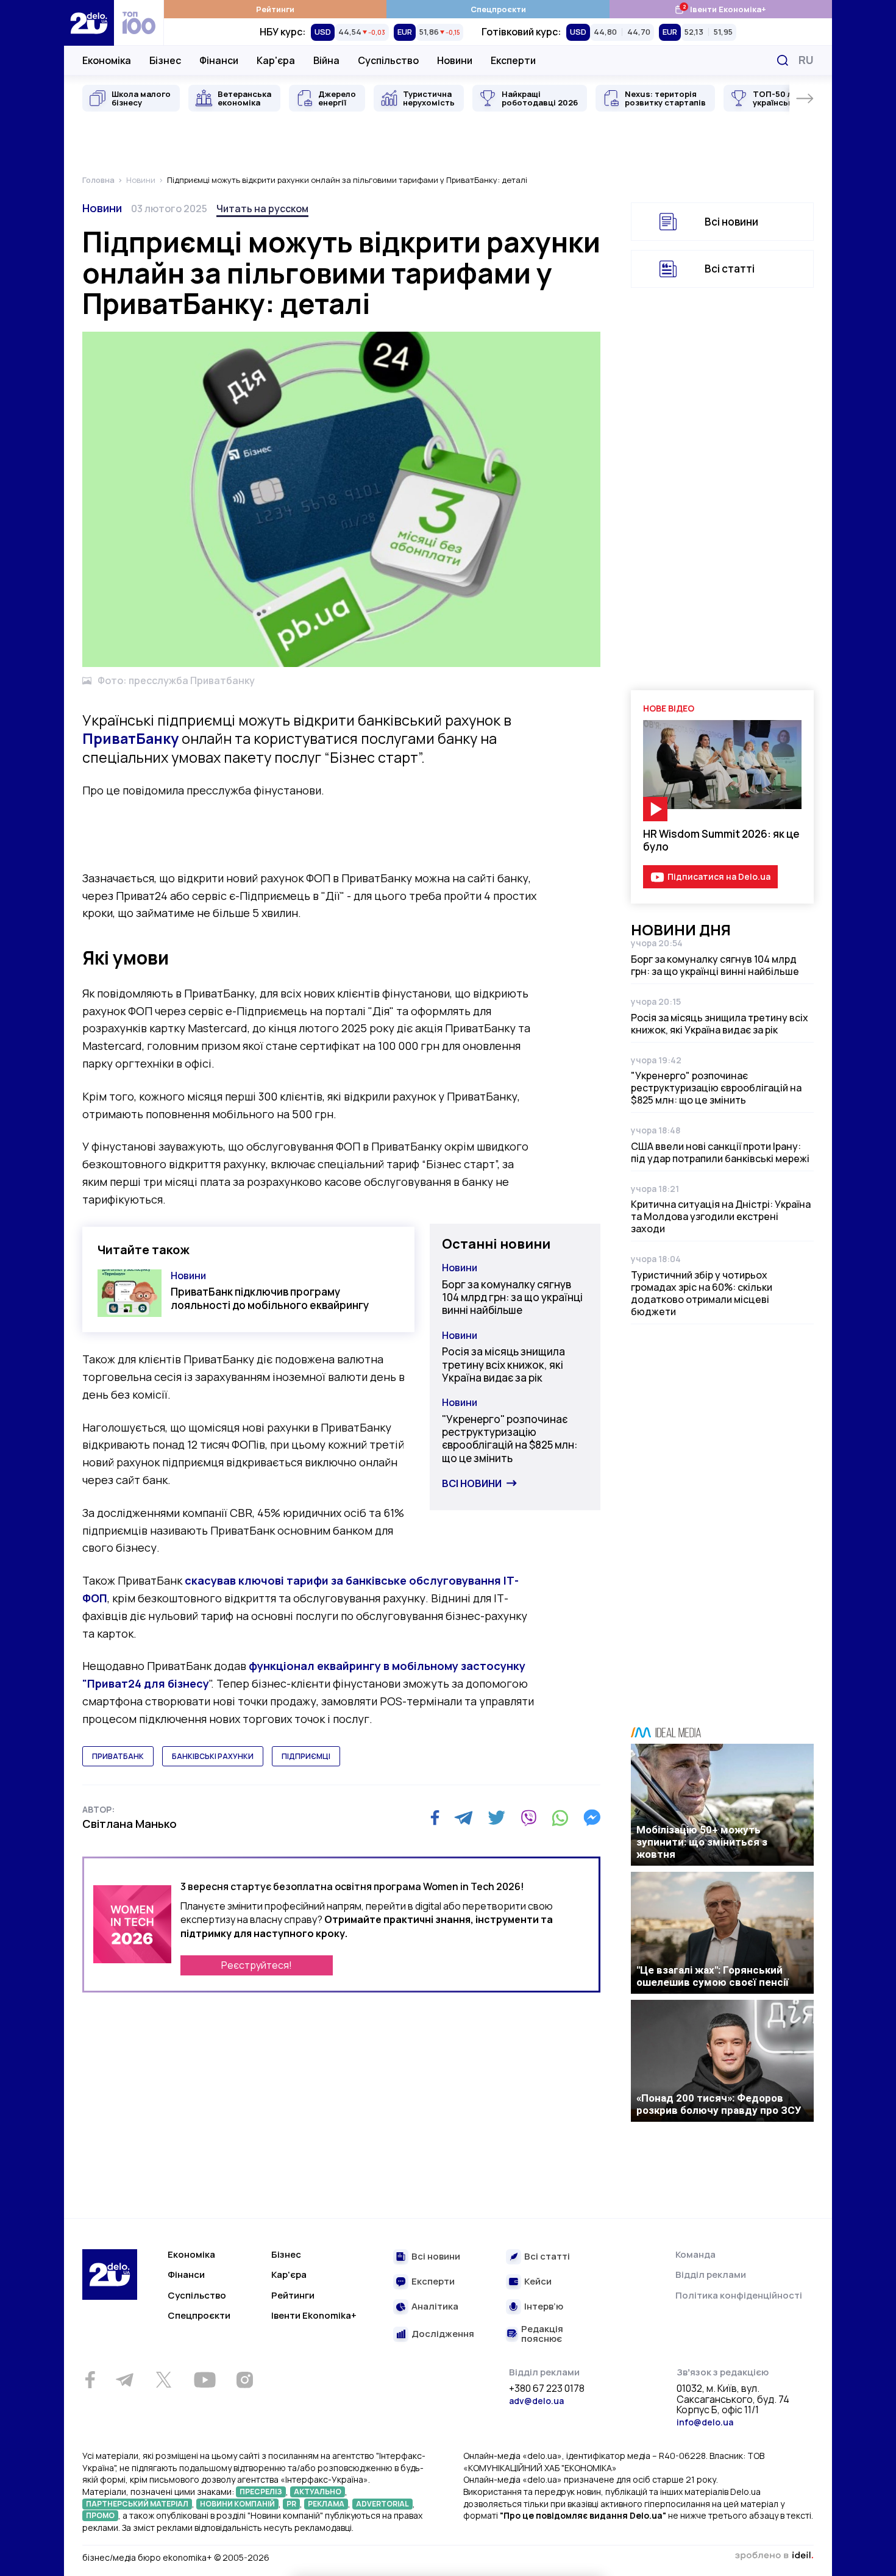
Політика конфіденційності (739, 2295)
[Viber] (528, 1818)
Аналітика (435, 2307)
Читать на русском (262, 209)
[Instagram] (244, 2380)
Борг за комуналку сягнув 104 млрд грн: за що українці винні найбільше (512, 1297)
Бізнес (165, 60)
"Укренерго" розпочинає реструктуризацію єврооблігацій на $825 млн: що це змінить (510, 1439)
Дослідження (443, 2334)
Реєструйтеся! (257, 1965)
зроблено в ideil (774, 2556)
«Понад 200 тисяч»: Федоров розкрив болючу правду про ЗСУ (719, 2104)
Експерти (513, 60)
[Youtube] (204, 2380)
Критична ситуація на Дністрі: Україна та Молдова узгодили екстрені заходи (721, 1216)
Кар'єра (276, 60)
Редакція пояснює (542, 2334)
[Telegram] (464, 1818)
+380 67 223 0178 (547, 2389)
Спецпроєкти (498, 9)
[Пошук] (783, 60)
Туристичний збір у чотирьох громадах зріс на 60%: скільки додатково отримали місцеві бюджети (702, 1293)
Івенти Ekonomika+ (314, 2315)
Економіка (107, 60)
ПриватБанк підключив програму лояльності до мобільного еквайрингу (270, 1298)
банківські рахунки (213, 1756)
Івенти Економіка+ (720, 9)
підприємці (306, 1756)
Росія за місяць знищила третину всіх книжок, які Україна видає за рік (503, 1365)
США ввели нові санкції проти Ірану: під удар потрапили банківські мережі (720, 1152)
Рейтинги (275, 9)
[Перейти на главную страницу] (89, 23)
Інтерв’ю (544, 2307)
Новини (455, 60)
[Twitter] (496, 1818)
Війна (326, 60)
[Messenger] (592, 1818)
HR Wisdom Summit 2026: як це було (721, 840)
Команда (695, 2254)
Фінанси (219, 60)
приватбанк (118, 1756)
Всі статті (730, 269)
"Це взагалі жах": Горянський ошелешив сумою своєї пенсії (713, 1976)
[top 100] (139, 23)
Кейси (538, 2282)
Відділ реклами (711, 2275)
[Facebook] (435, 1818)
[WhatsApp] (560, 1818)
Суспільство (388, 60)
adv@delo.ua (536, 2401)
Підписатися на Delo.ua (719, 876)
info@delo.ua (705, 2422)
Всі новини (472, 1483)
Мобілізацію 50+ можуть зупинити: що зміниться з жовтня (702, 1842)
